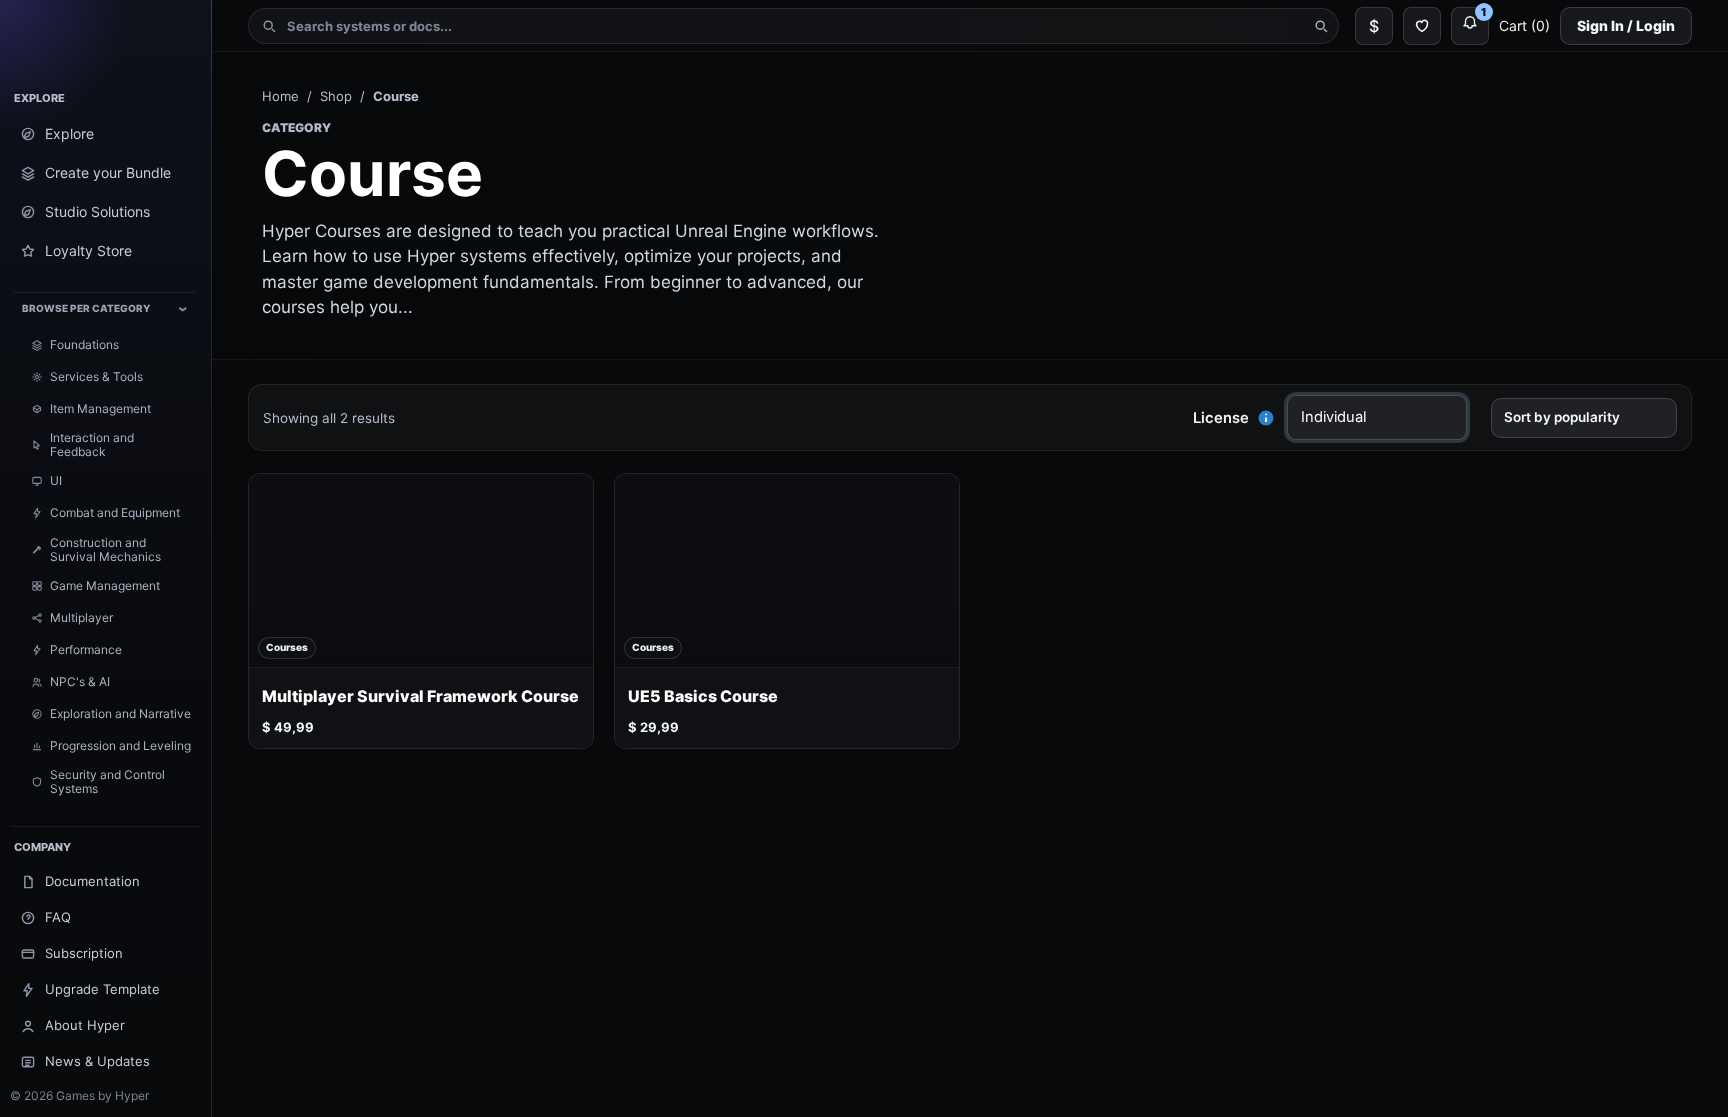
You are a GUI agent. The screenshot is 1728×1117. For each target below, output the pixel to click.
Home (280, 96)
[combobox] (793, 26)
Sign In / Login (1626, 25)
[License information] (1266, 418)
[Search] (1321, 26)
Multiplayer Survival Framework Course (420, 696)
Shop (336, 96)
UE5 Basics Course (703, 696)
